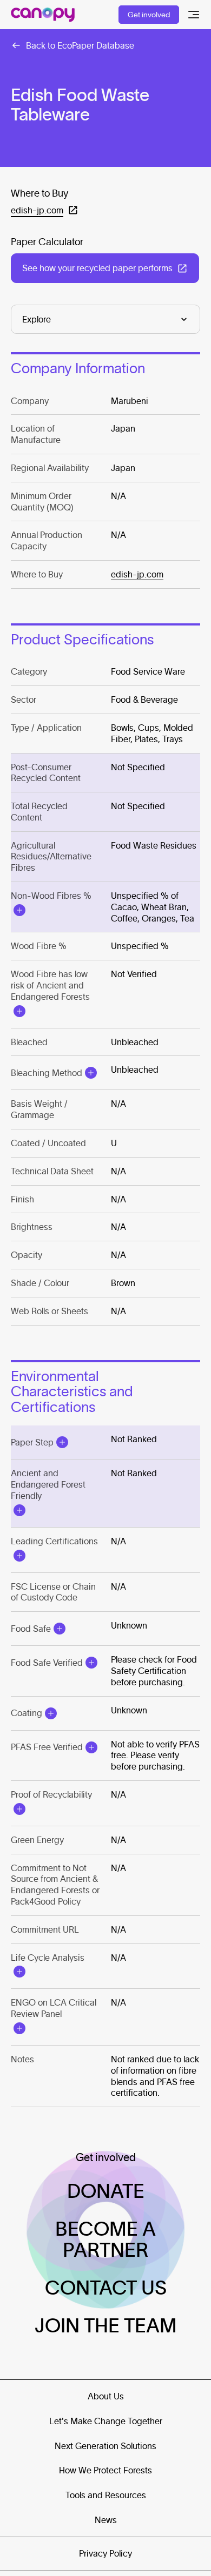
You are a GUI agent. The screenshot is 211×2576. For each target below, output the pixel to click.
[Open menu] (194, 15)
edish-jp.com (137, 574)
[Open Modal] (19, 910)
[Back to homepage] (43, 15)
